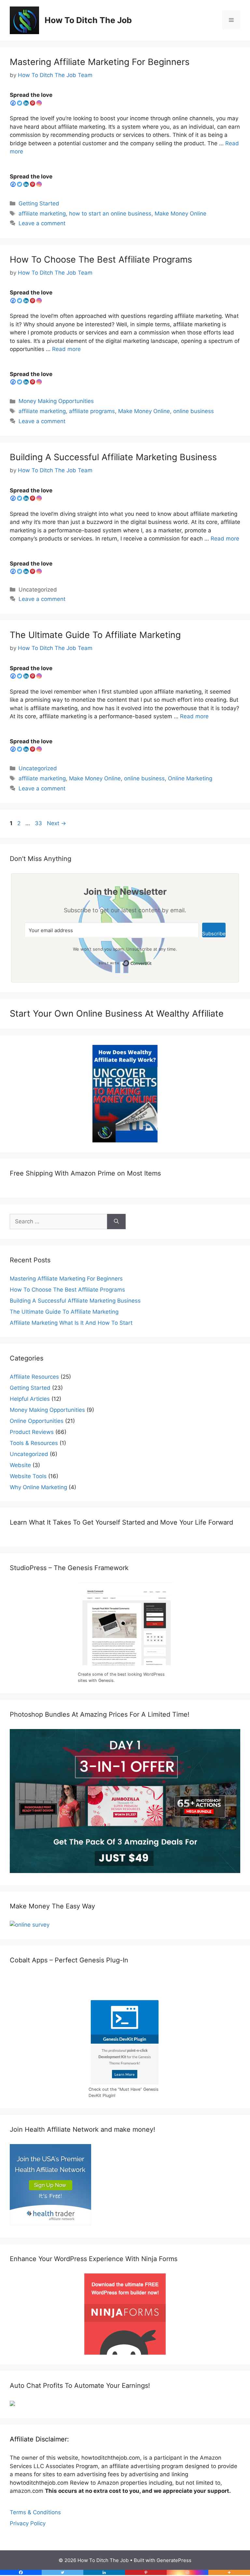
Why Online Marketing (38, 1487)
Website (20, 1465)
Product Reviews (32, 1432)
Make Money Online (181, 214)
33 (39, 823)
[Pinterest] (33, 103)
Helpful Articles (30, 1399)
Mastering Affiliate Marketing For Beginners (100, 62)
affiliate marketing (42, 214)
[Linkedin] (26, 103)
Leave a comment (42, 223)
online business (194, 411)
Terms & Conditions (35, 2512)
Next (56, 823)
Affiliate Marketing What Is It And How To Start (71, 1323)
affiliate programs (92, 411)
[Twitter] (20, 103)
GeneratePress (174, 2560)
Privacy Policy (28, 2523)
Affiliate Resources (34, 1377)
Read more (66, 349)
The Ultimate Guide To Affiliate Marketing (95, 635)
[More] (229, 2572)
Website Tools (28, 1476)
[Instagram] (39, 103)
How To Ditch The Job (88, 20)
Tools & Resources (34, 1443)
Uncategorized (38, 768)
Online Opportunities (37, 1421)
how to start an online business (110, 214)
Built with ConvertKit (152, 962)
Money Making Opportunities (56, 401)
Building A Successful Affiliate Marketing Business (113, 457)
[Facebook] (13, 103)
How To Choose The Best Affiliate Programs (101, 260)
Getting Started (39, 203)
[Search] (116, 1222)
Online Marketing (190, 778)
